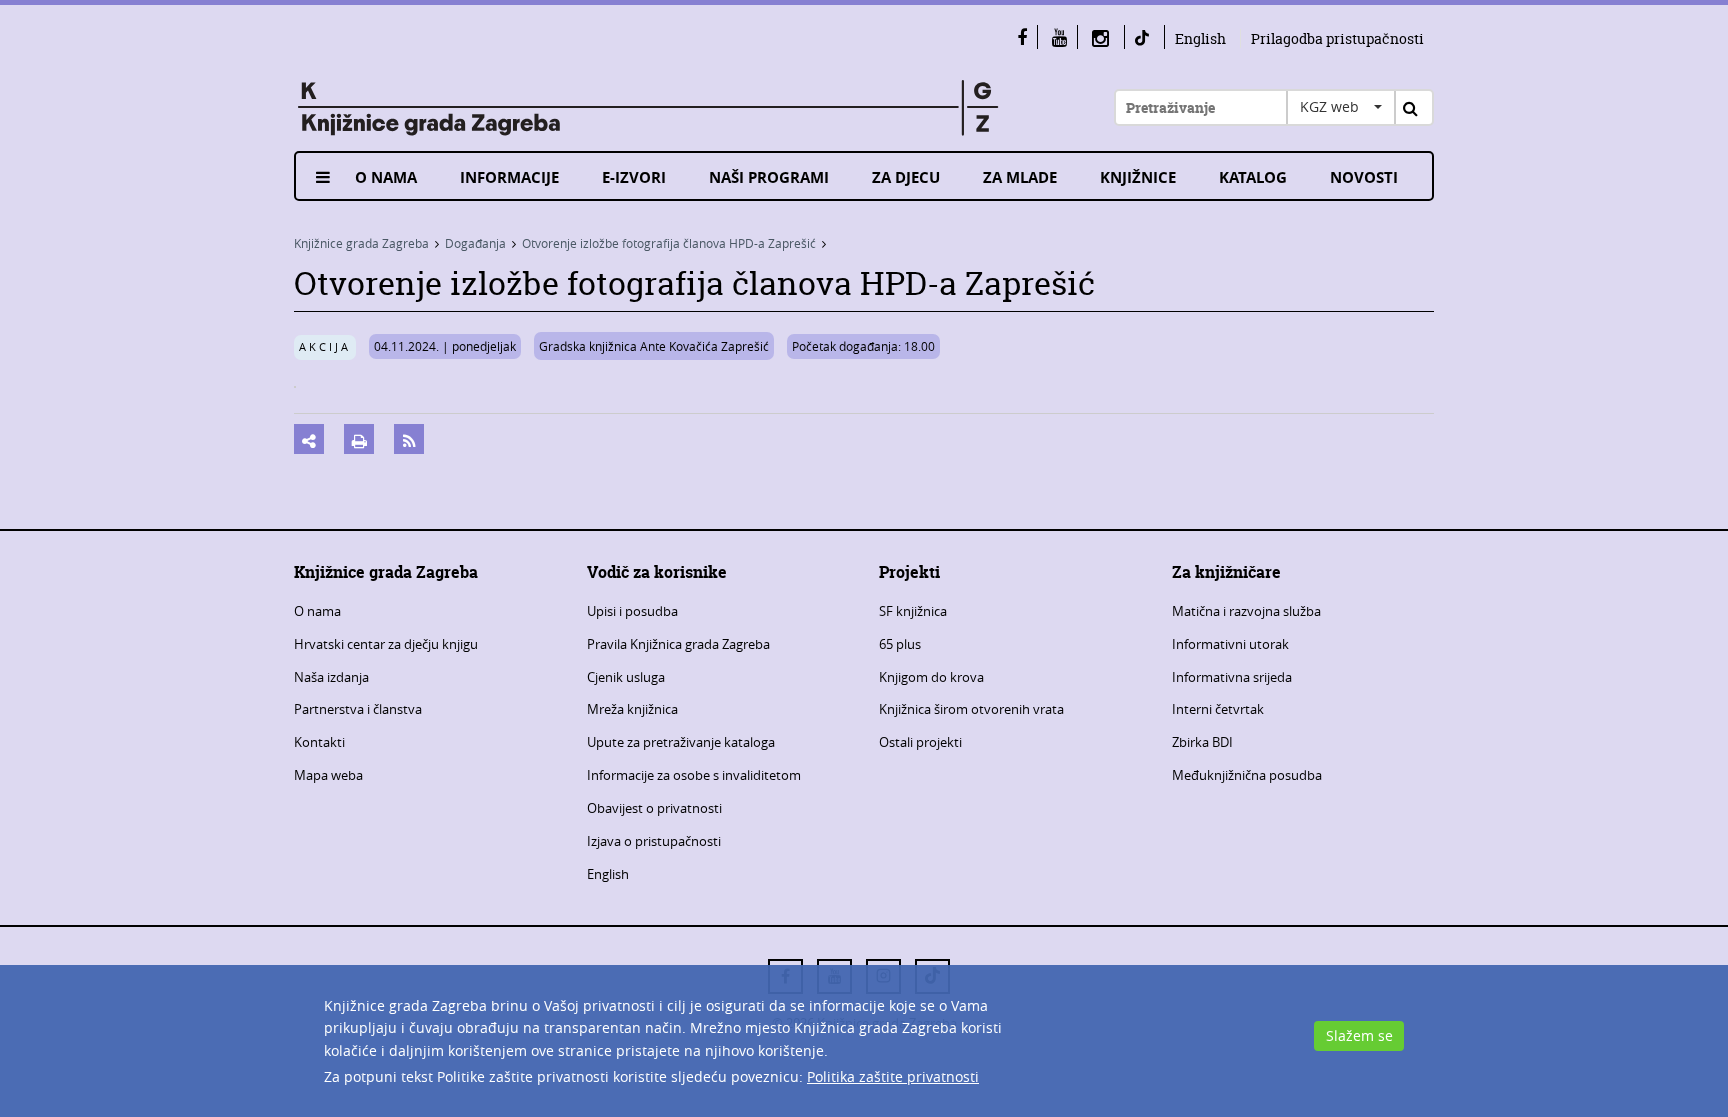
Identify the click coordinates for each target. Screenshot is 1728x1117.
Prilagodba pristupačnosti (1337, 38)
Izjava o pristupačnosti (654, 841)
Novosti (1364, 177)
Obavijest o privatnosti (654, 808)
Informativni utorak (1230, 644)
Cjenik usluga (626, 677)
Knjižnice (1138, 177)
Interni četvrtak (1218, 709)
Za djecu (906, 177)
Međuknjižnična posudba (1247, 775)
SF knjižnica (913, 611)
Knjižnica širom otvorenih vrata (971, 709)
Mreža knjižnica (632, 709)
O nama (386, 177)
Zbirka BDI (1202, 742)
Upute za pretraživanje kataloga (681, 742)
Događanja (475, 243)
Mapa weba (328, 775)
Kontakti (319, 742)
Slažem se (1359, 1035)
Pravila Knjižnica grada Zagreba (678, 644)
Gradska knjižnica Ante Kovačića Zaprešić (654, 346)
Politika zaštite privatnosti (893, 1076)
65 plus (900, 644)
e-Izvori (634, 177)
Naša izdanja (331, 677)
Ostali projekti (920, 742)
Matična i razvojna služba (1246, 611)
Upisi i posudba (632, 611)
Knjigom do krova (931, 677)
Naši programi (769, 177)
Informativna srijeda (1232, 677)
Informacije (509, 177)
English (1200, 38)
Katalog (1253, 177)
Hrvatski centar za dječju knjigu (386, 644)
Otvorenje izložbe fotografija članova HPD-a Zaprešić (669, 243)
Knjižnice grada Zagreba (361, 243)
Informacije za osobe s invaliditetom (694, 775)
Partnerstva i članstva (358, 709)
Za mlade (1020, 177)
